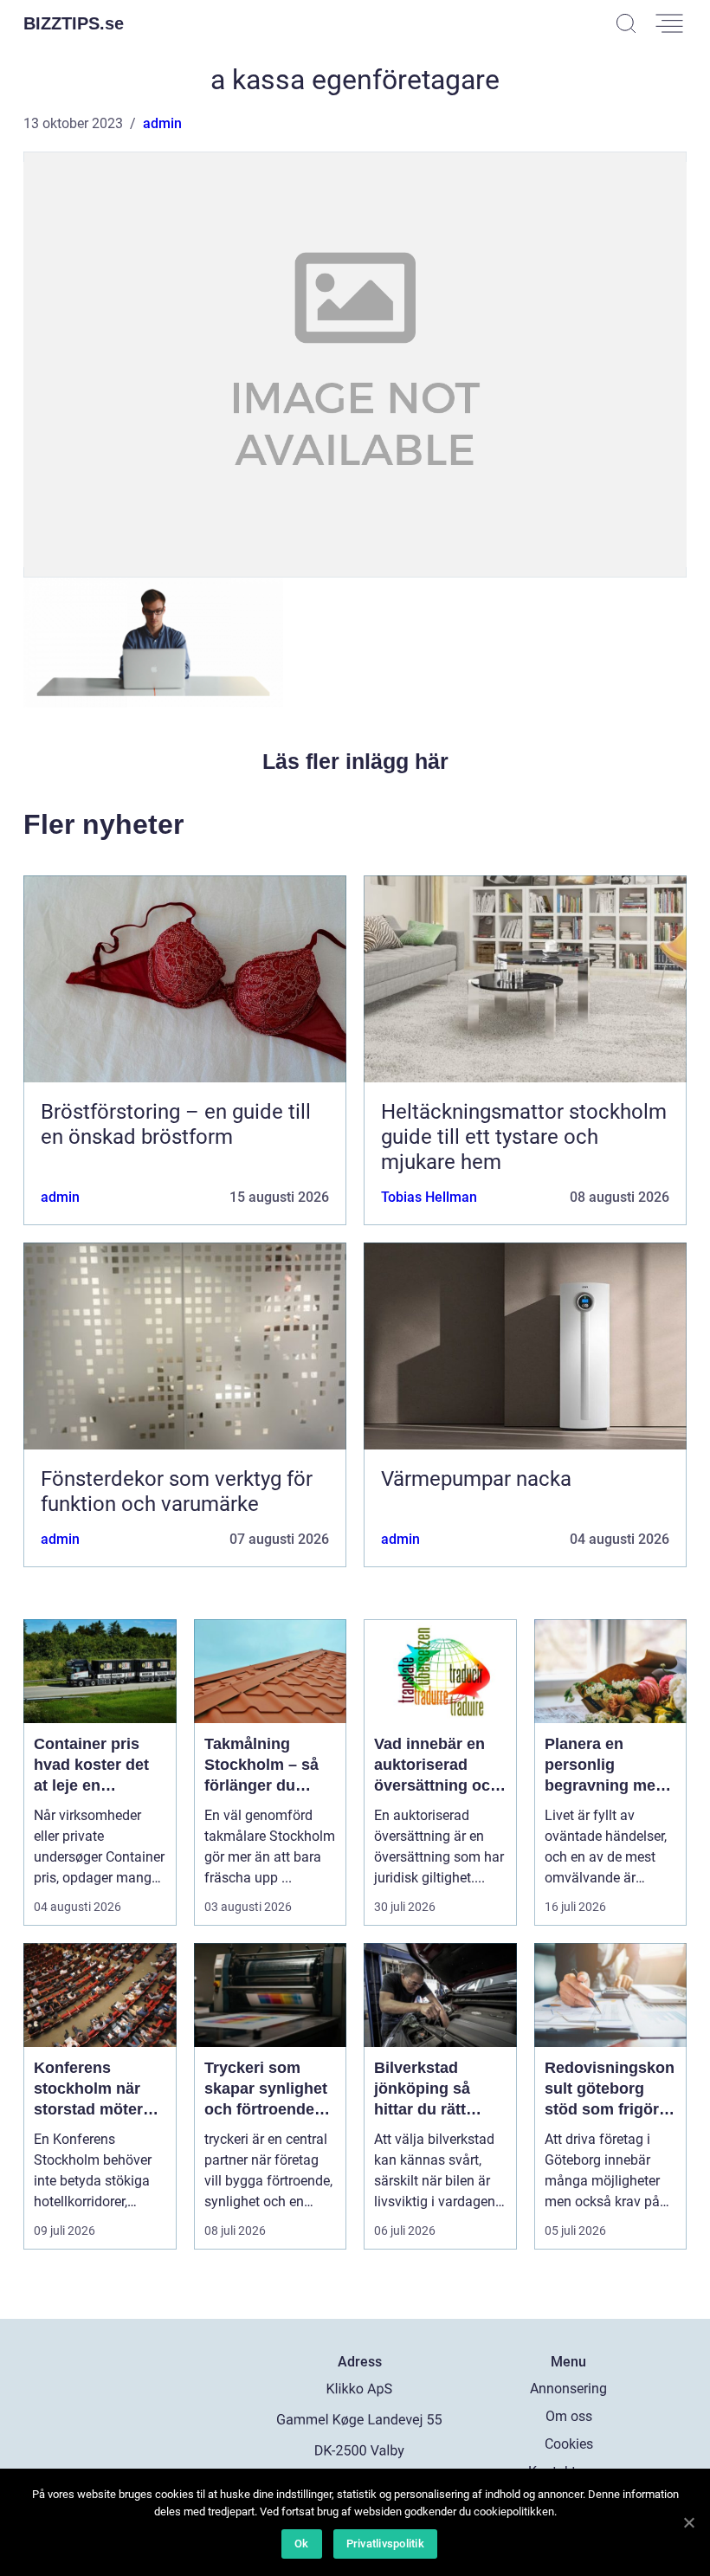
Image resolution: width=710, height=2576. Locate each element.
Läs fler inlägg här (355, 761)
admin (162, 123)
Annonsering (568, 2389)
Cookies (569, 2444)
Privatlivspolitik (385, 2544)
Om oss (569, 2416)
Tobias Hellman (429, 1197)
